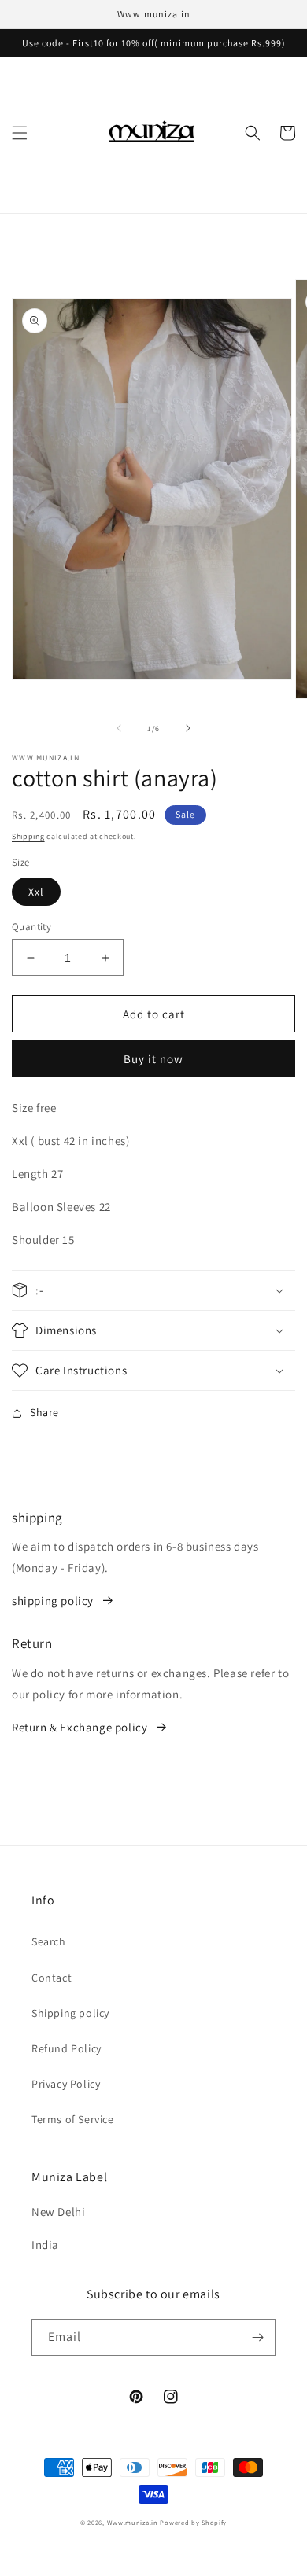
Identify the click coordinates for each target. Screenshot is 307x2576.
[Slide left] (119, 728)
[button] (20, 133)
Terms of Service (73, 2119)
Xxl (36, 892)
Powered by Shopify (193, 2522)
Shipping (28, 836)
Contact (52, 1978)
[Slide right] (188, 728)
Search (49, 1941)
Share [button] (44, 1412)
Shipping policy (70, 2013)
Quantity (31, 927)
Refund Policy (67, 2048)
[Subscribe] (257, 2337)
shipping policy (53, 1601)
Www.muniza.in (133, 2522)
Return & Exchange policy (80, 1727)
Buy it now (153, 1059)
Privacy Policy (66, 2084)
